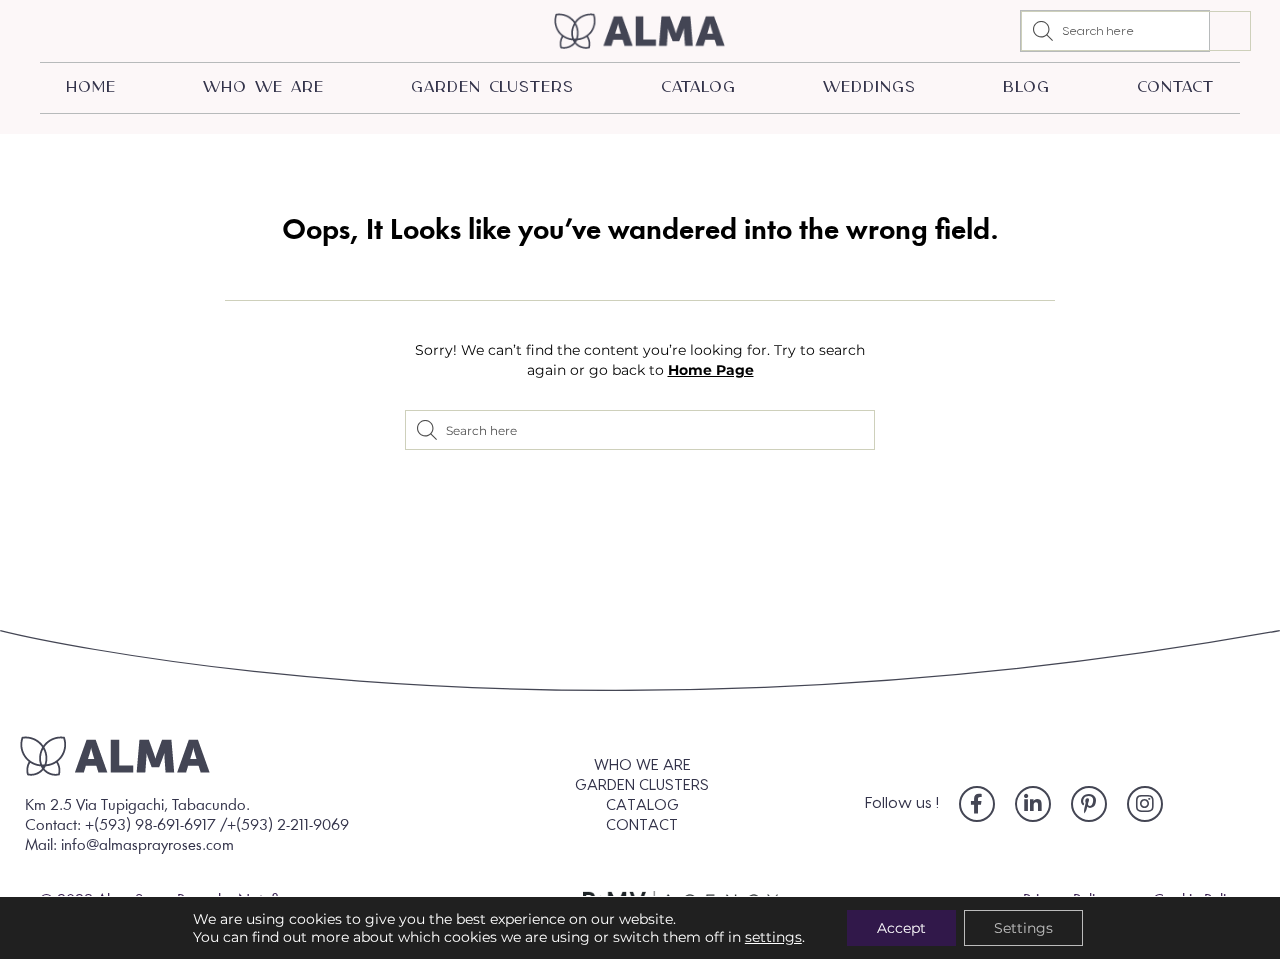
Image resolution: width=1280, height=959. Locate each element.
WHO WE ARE (263, 87)
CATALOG (698, 87)
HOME (91, 87)
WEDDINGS (869, 87)
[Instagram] (1145, 804)
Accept (901, 928)
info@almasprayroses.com (147, 846)
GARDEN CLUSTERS (492, 87)
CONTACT (1175, 87)
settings (773, 937)
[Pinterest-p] (1089, 804)
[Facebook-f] (977, 804)
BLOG (1026, 87)
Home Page (711, 370)
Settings (1023, 928)
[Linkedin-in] (1033, 804)
